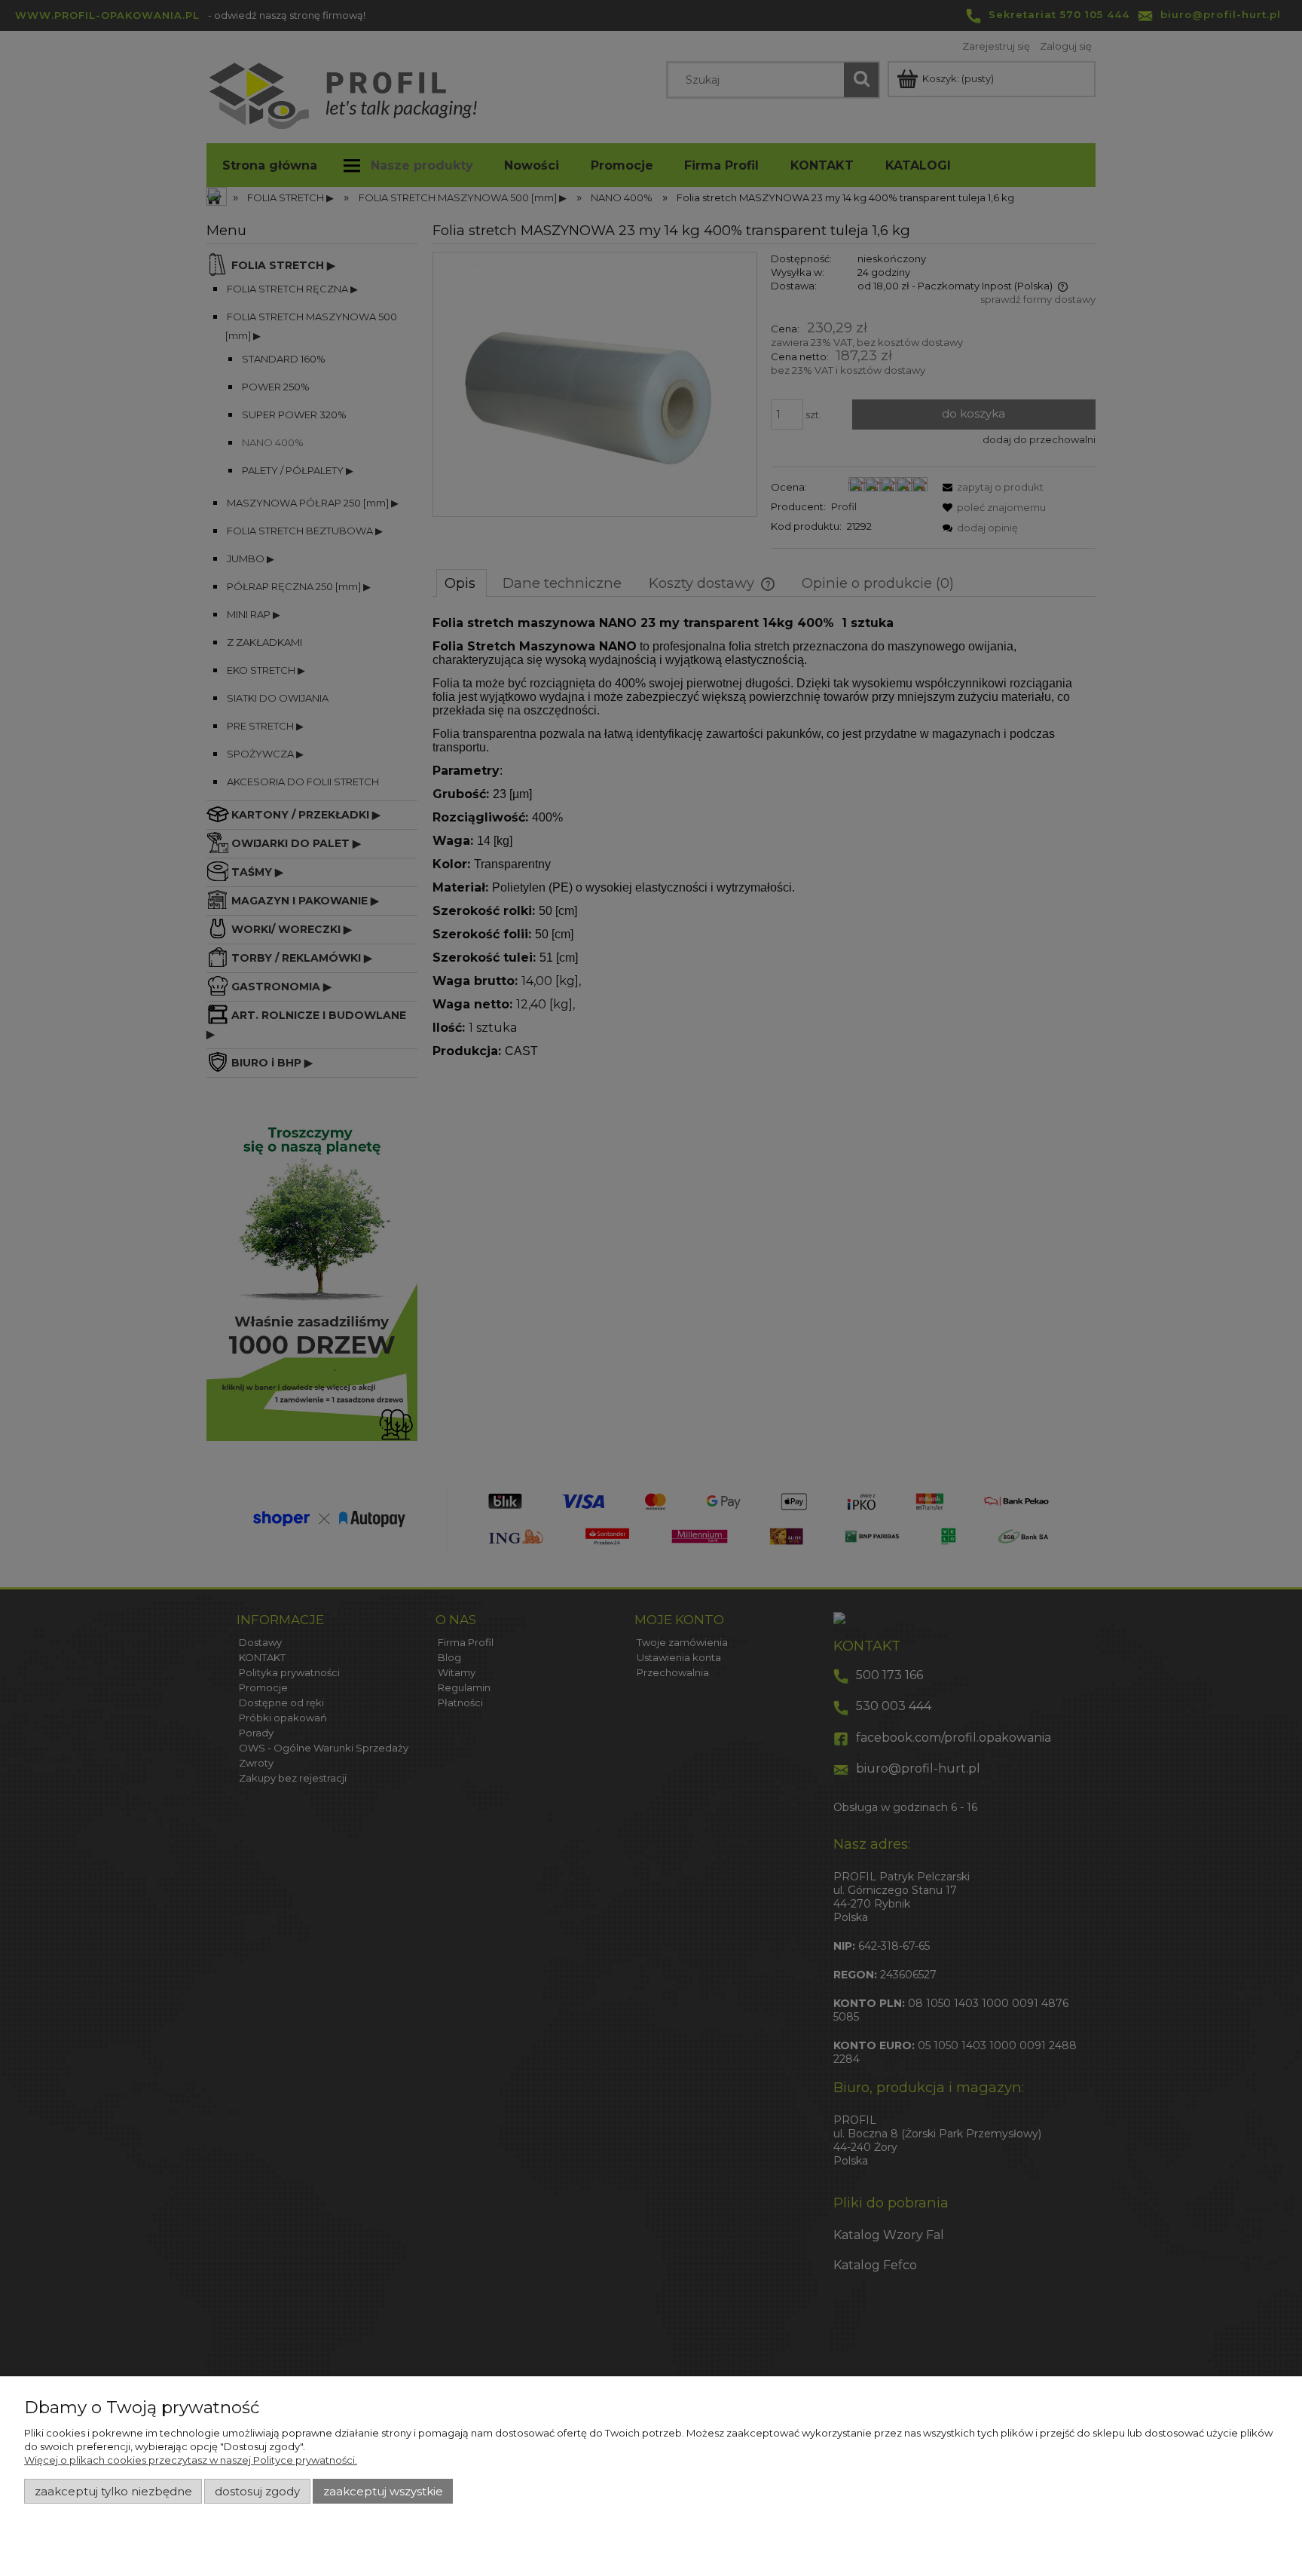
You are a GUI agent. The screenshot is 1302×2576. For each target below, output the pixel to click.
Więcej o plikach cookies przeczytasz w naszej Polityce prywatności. (191, 2460)
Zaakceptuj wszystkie (383, 2492)
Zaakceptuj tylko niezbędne (113, 2492)
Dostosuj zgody (257, 2492)
